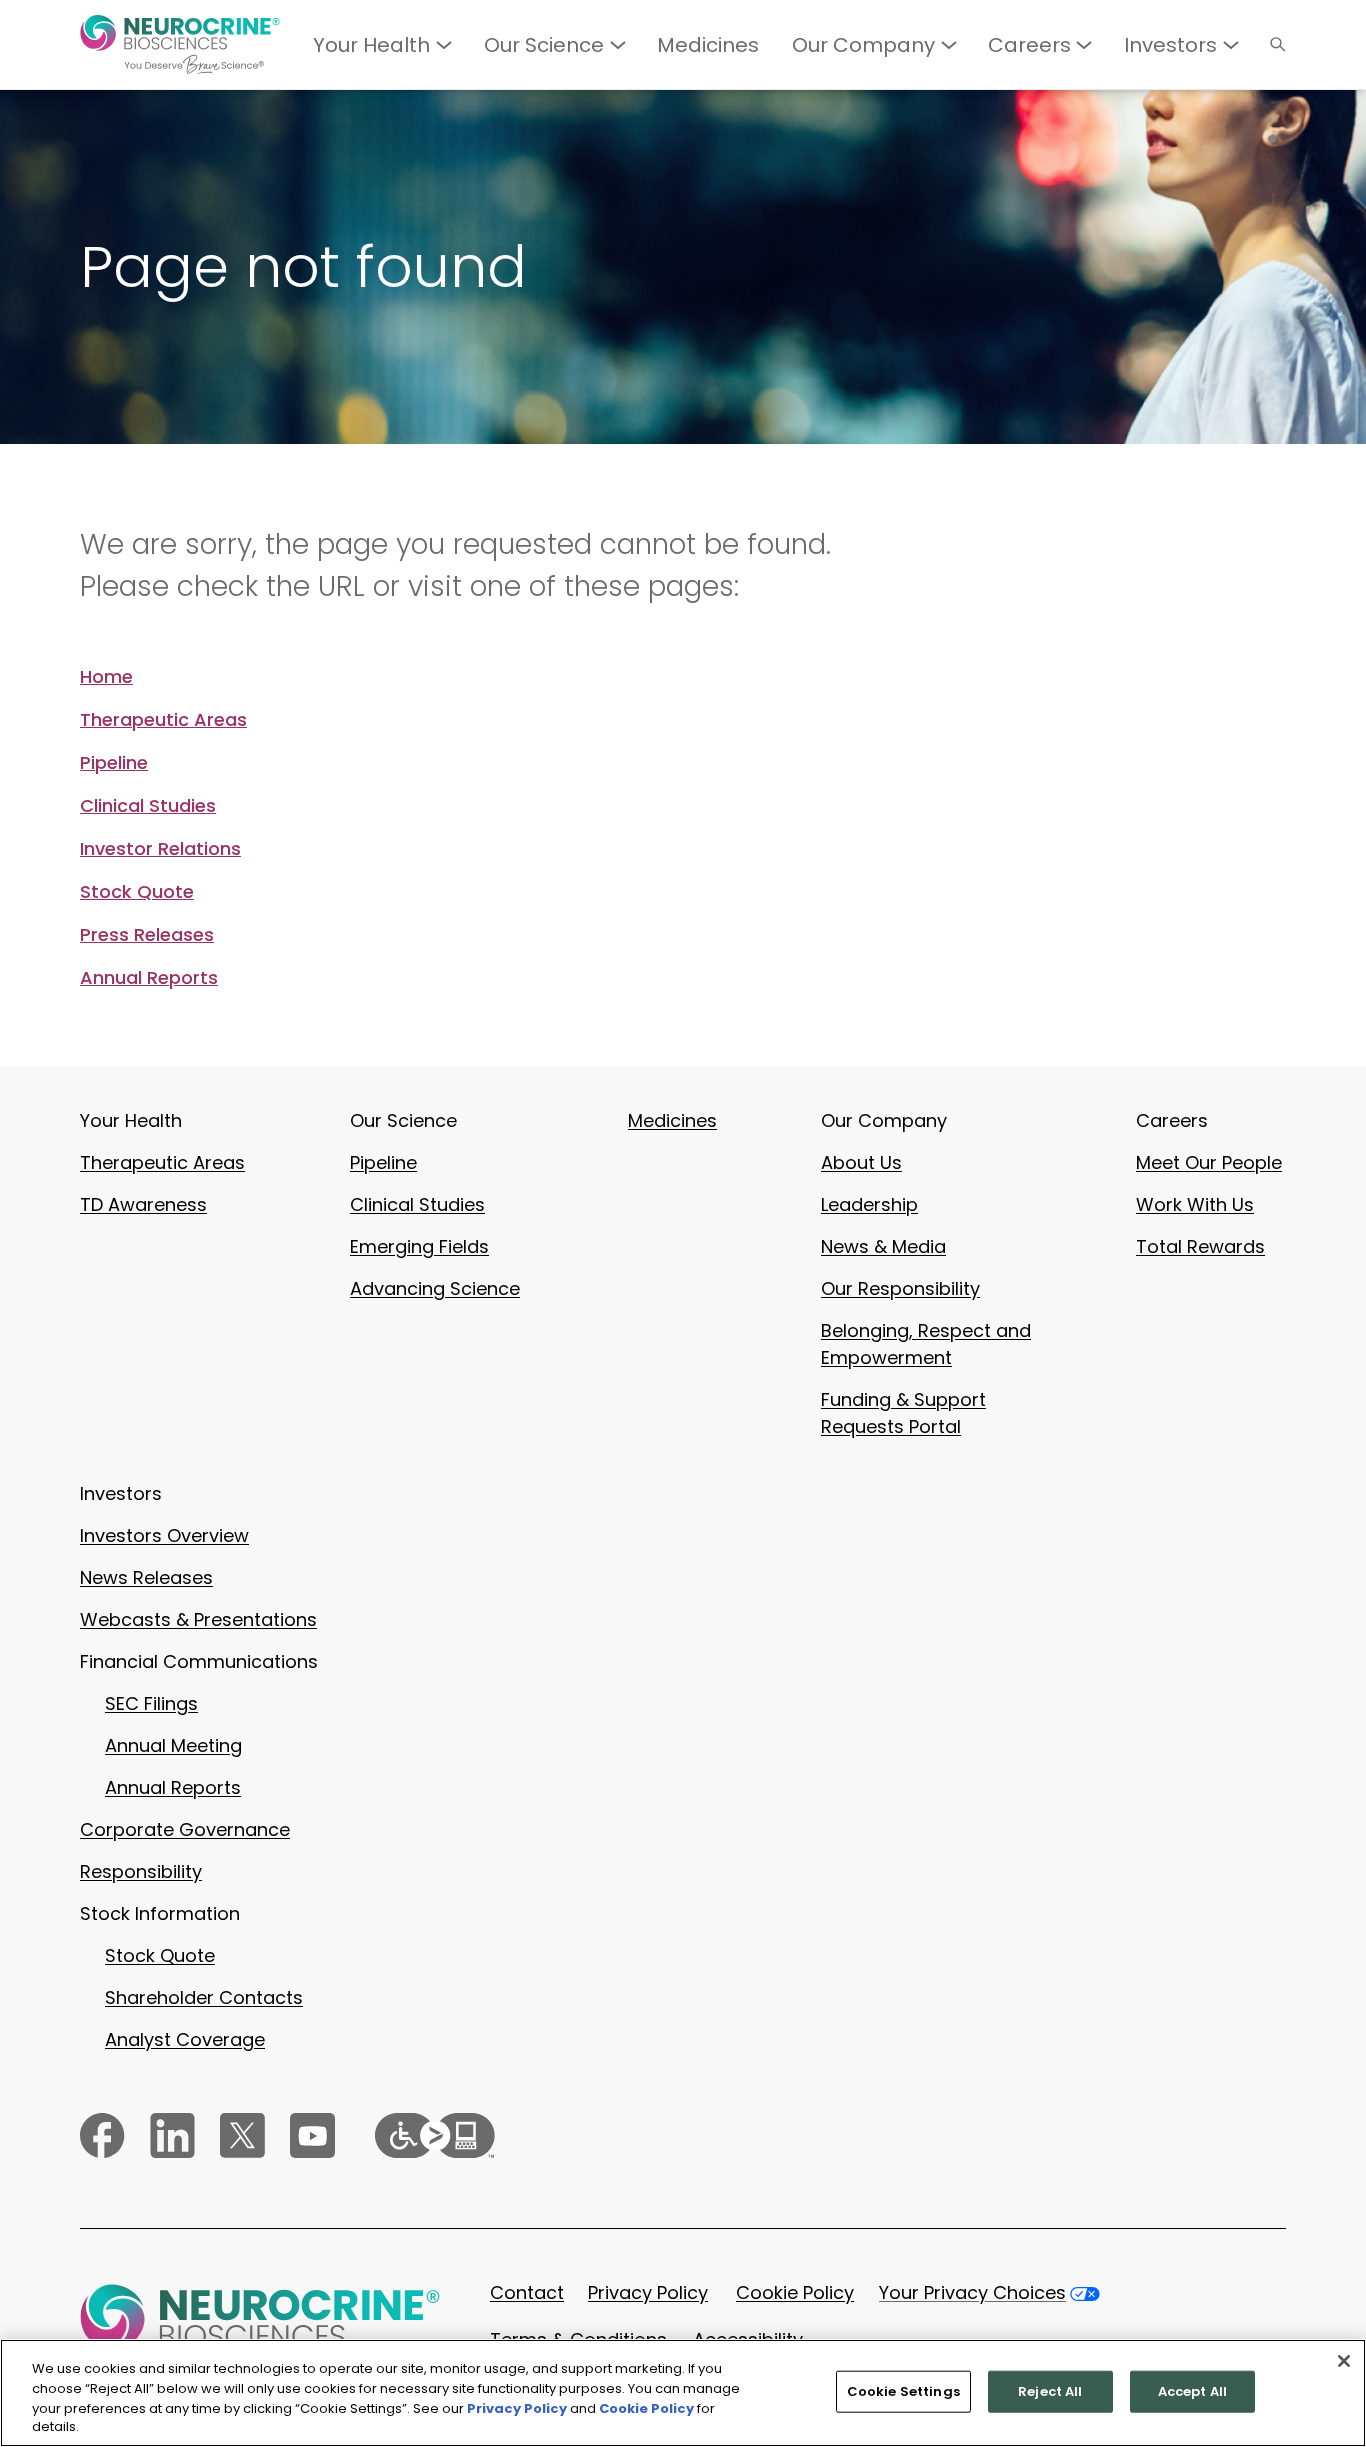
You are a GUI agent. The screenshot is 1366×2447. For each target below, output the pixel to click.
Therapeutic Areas (163, 720)
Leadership (869, 1204)
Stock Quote (137, 892)
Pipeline (114, 763)
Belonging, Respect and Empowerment (926, 1344)
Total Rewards (1200, 1246)
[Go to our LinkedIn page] (172, 2135)
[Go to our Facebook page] (102, 2135)
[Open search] (1278, 44)
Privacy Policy (648, 2292)
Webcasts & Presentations (198, 1619)
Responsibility (141, 1871)
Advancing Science (435, 1288)
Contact (527, 2292)
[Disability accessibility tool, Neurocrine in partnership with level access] (435, 2135)
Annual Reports (149, 978)
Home (106, 677)
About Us (861, 1162)
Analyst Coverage (185, 2039)
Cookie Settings (903, 2391)
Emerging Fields (419, 1246)
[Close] (1344, 2361)
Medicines (672, 1120)
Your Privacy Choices (972, 2292)
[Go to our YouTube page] (312, 2135)
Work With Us (1195, 1204)
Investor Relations (160, 849)
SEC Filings (151, 1703)
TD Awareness (143, 1204)
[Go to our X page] (242, 2135)
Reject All (1050, 2391)
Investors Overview (164, 1535)
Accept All (1192, 2391)
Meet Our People (1209, 1162)
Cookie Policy (795, 2292)
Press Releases (147, 935)
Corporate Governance (185, 1829)
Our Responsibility (900, 1288)
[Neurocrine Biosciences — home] (180, 44)
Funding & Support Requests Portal (903, 1413)
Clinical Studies (148, 806)
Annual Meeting (173, 1745)
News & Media (883, 1246)
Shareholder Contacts (204, 1997)
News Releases (146, 1577)
